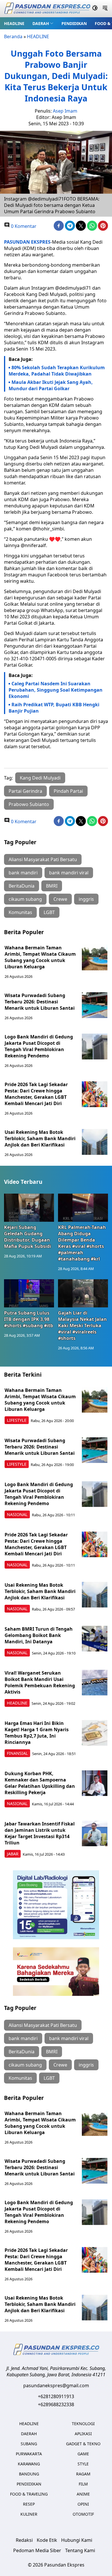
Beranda (13, 36)
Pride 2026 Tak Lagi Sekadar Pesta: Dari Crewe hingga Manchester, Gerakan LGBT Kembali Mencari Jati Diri (36, 1094)
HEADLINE (14, 23)
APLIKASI (83, 2434)
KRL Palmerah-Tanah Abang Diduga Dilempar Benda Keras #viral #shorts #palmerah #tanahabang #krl (82, 1243)
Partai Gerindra (25, 791)
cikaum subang (25, 899)
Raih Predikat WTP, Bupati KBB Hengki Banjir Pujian (54, 708)
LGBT (49, 912)
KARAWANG (29, 2464)
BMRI (52, 886)
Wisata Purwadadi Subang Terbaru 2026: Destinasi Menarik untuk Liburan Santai (40, 1002)
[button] (43, 23)
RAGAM (83, 2474)
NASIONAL (17, 1514)
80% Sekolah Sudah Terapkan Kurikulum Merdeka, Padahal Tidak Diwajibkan (57, 371)
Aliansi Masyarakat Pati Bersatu (43, 859)
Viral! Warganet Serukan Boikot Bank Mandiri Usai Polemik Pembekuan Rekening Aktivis (40, 1682)
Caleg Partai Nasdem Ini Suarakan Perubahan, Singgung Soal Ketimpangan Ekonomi (56, 690)
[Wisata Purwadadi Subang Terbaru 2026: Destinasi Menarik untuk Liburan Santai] (95, 1005)
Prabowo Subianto (29, 804)
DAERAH (41, 23)
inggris (86, 899)
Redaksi (24, 2540)
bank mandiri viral (69, 873)
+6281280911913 (56, 2396)
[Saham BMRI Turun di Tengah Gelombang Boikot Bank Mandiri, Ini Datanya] (95, 1639)
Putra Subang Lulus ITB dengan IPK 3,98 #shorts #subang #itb (29, 1319)
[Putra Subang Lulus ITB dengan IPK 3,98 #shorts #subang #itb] (29, 1293)
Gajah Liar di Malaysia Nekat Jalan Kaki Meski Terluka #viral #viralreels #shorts (82, 1325)
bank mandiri (23, 873)
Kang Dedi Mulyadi (40, 778)
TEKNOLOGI (83, 2424)
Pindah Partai (68, 791)
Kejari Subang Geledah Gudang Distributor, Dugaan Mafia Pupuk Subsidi (28, 1237)
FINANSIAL (17, 1753)
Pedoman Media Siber (37, 2550)
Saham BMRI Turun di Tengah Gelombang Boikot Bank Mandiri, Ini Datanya (39, 1635)
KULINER (29, 2514)
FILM (83, 2484)
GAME (83, 2454)
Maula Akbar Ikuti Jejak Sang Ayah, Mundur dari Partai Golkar (51, 385)
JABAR (13, 1854)
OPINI (83, 2504)
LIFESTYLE (17, 1420)
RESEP (29, 2504)
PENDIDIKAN (74, 23)
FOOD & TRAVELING (29, 2494)
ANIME (83, 2494)
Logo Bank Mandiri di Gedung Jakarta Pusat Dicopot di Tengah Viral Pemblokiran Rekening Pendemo (39, 1046)
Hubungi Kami (77, 2540)
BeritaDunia (22, 886)
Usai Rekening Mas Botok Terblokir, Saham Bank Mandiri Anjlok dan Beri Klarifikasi (40, 1138)
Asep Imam (65, 111)
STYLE (83, 2464)
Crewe (60, 899)
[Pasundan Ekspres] (47, 9)
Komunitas (20, 912)
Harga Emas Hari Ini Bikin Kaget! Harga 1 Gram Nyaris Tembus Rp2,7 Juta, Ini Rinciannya (37, 1733)
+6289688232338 (56, 2404)
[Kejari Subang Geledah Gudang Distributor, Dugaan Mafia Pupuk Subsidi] (29, 1208)
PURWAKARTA (29, 2454)
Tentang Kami (80, 2550)
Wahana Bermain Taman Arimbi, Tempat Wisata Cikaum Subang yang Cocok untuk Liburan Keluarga (40, 957)
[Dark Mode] (95, 9)
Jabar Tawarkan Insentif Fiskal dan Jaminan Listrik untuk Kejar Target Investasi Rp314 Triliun (40, 1833)
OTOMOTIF (83, 2514)
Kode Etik (47, 2540)
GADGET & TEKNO (83, 2444)
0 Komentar (23, 226)
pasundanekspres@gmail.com (56, 2385)
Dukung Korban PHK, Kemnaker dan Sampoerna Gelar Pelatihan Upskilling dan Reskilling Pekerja (40, 1783)
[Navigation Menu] (105, 9)
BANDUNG (29, 2474)
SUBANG (29, 2444)
